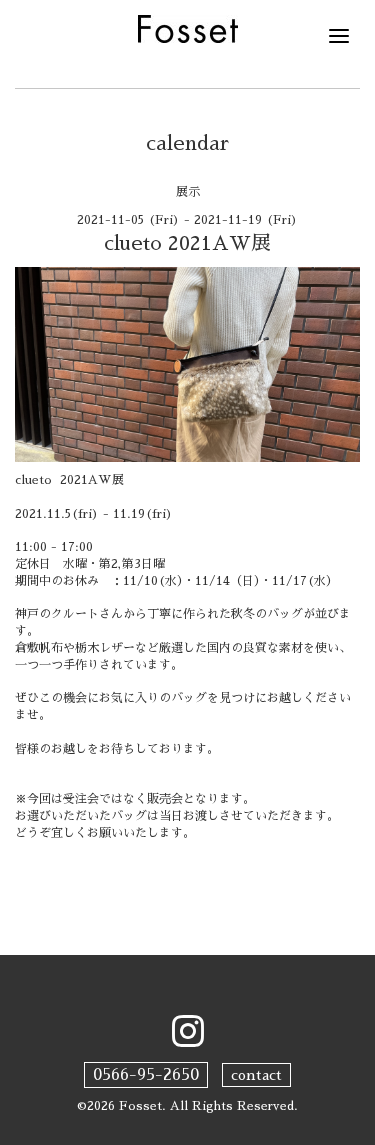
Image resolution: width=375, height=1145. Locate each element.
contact (256, 1075)
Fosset (140, 1106)
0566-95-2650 (146, 1075)
